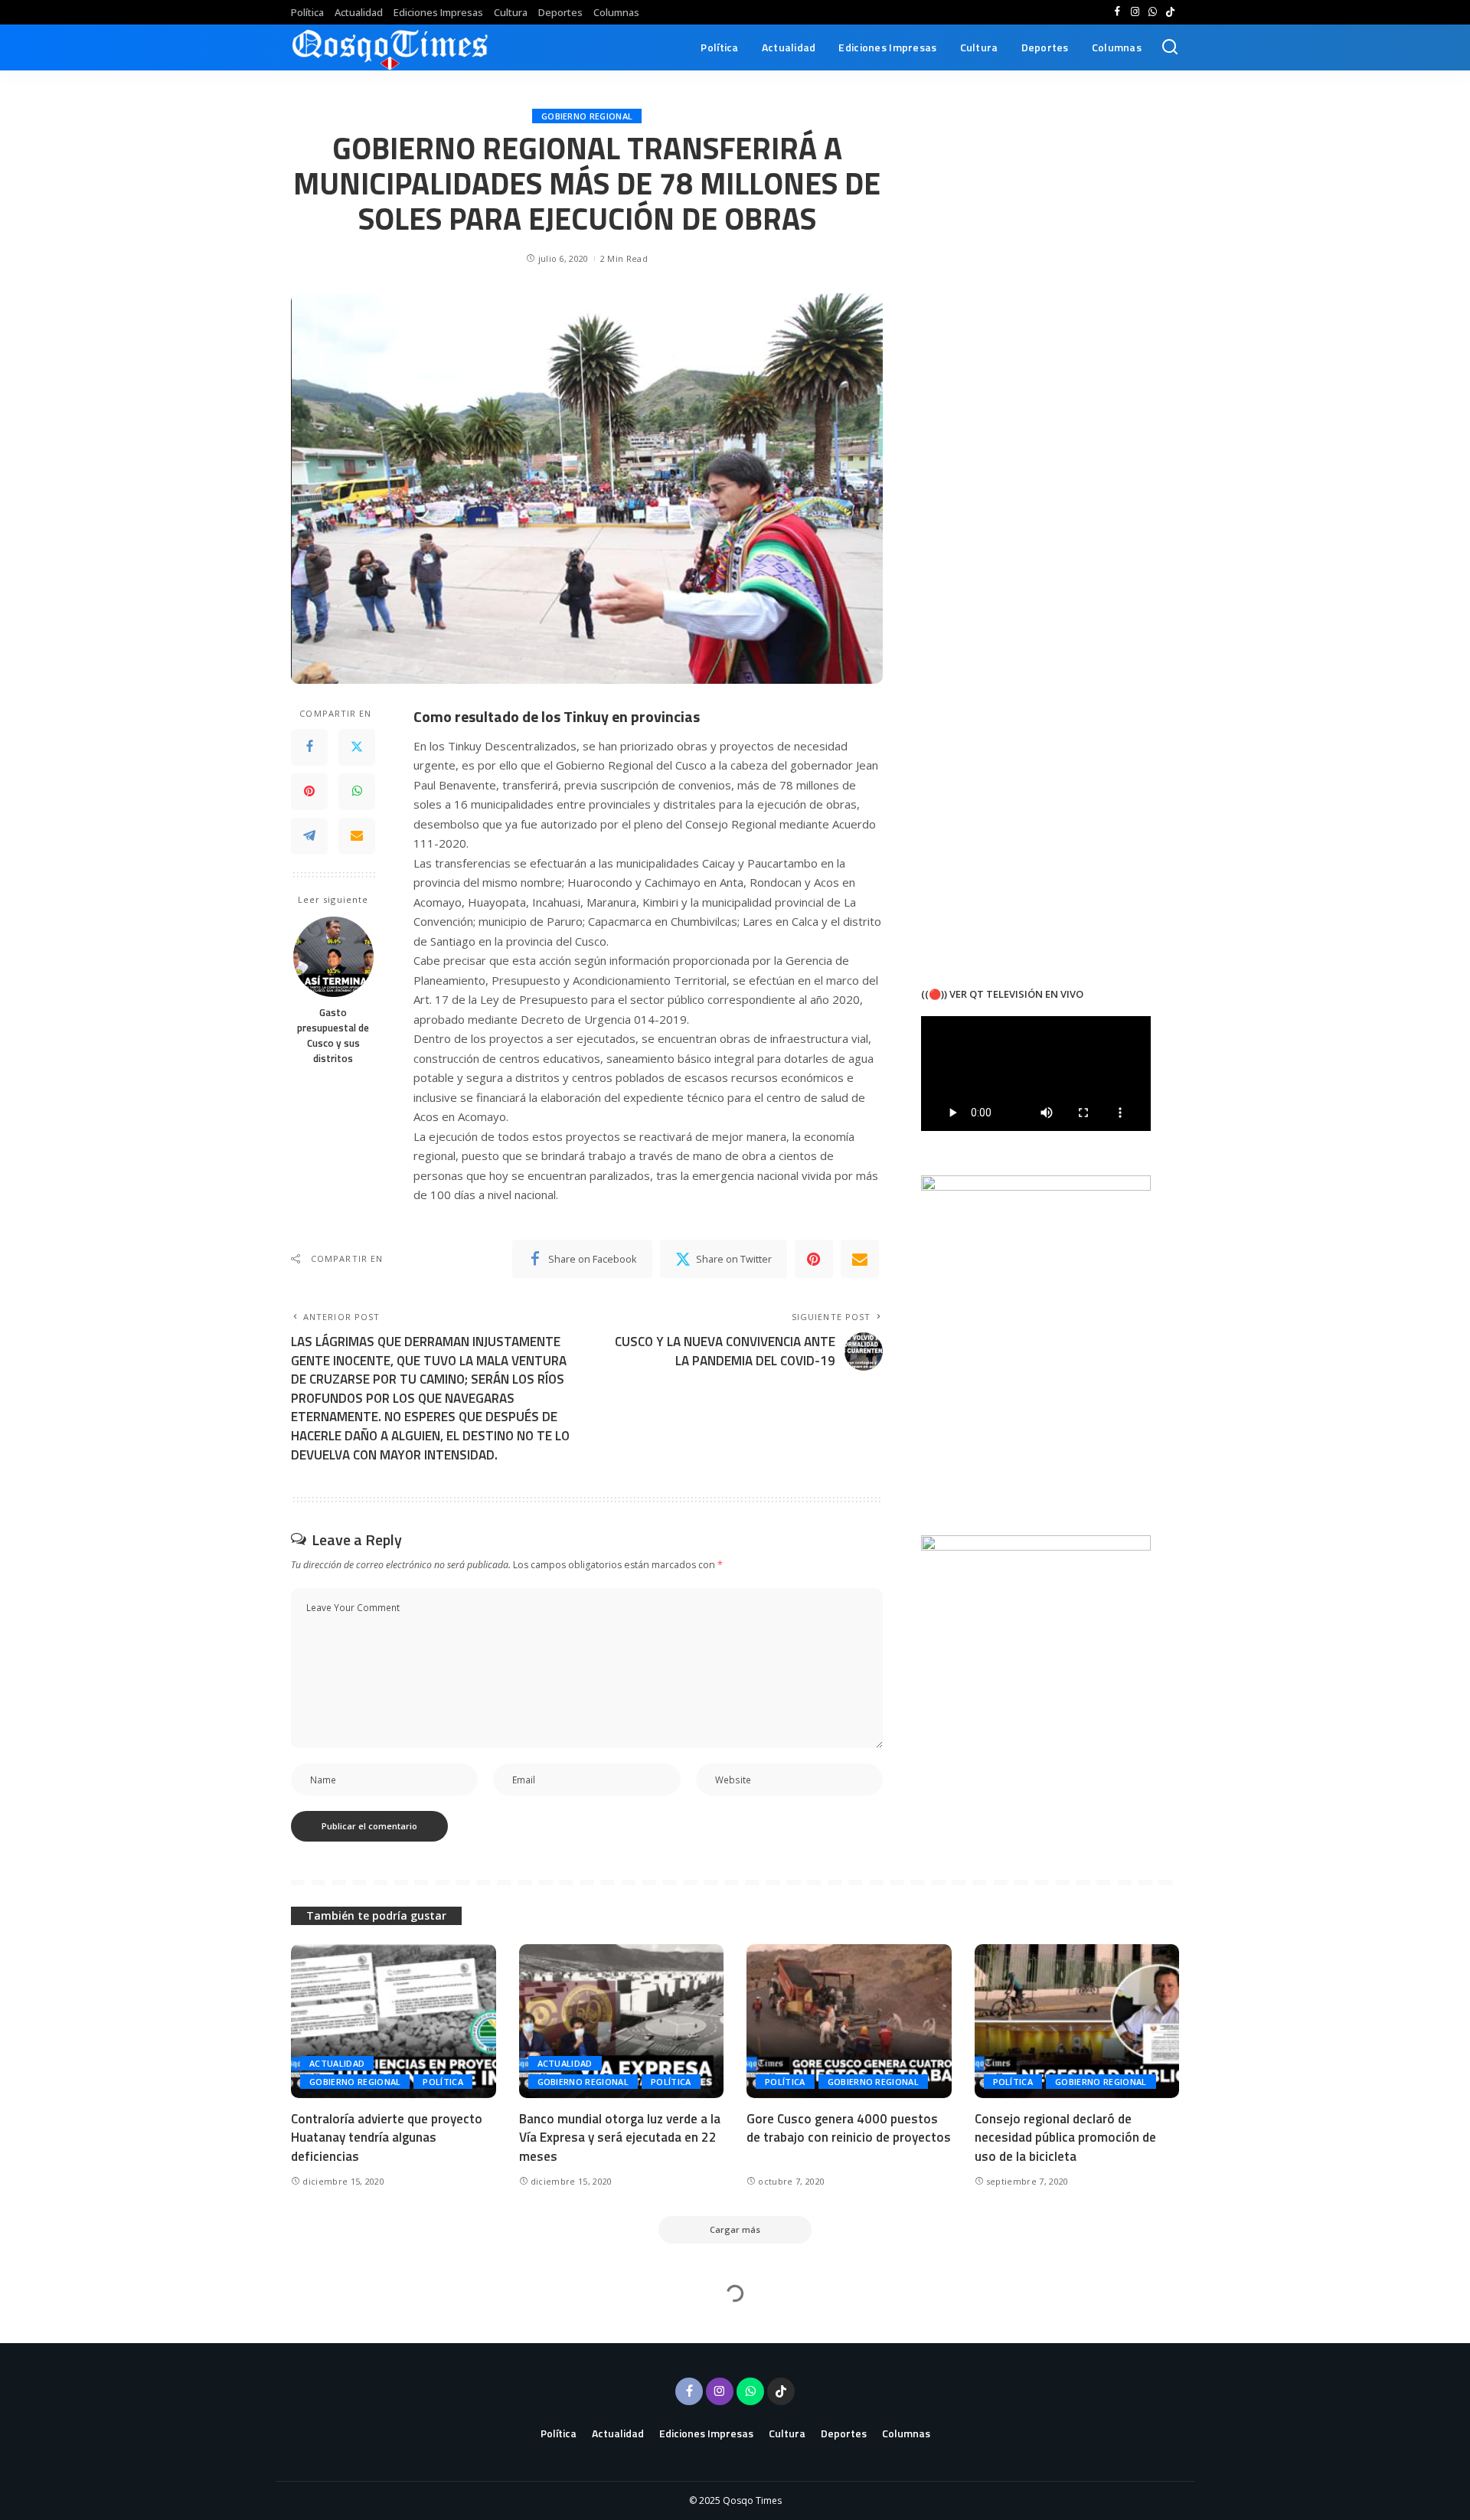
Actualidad (337, 2063)
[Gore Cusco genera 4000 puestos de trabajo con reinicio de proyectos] (849, 2021)
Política (443, 2082)
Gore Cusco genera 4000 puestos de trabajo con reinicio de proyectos (849, 2128)
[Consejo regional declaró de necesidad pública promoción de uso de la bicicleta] (1077, 2021)
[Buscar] (1170, 47)
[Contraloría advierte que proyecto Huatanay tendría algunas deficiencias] (394, 2021)
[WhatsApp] (1153, 12)
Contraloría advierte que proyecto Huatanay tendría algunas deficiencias (387, 2138)
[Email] (357, 836)
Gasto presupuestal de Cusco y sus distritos (333, 1036)
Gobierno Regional (587, 116)
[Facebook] (1117, 12)
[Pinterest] (309, 792)
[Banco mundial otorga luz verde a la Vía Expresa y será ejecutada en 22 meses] (622, 2021)
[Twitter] (357, 747)
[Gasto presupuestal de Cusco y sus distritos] (333, 957)
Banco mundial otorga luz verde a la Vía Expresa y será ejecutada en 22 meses (620, 2138)
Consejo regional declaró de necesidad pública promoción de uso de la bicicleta (1065, 2138)
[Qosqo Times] (390, 47)
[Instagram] (1135, 12)
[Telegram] (309, 836)
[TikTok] (1170, 12)
